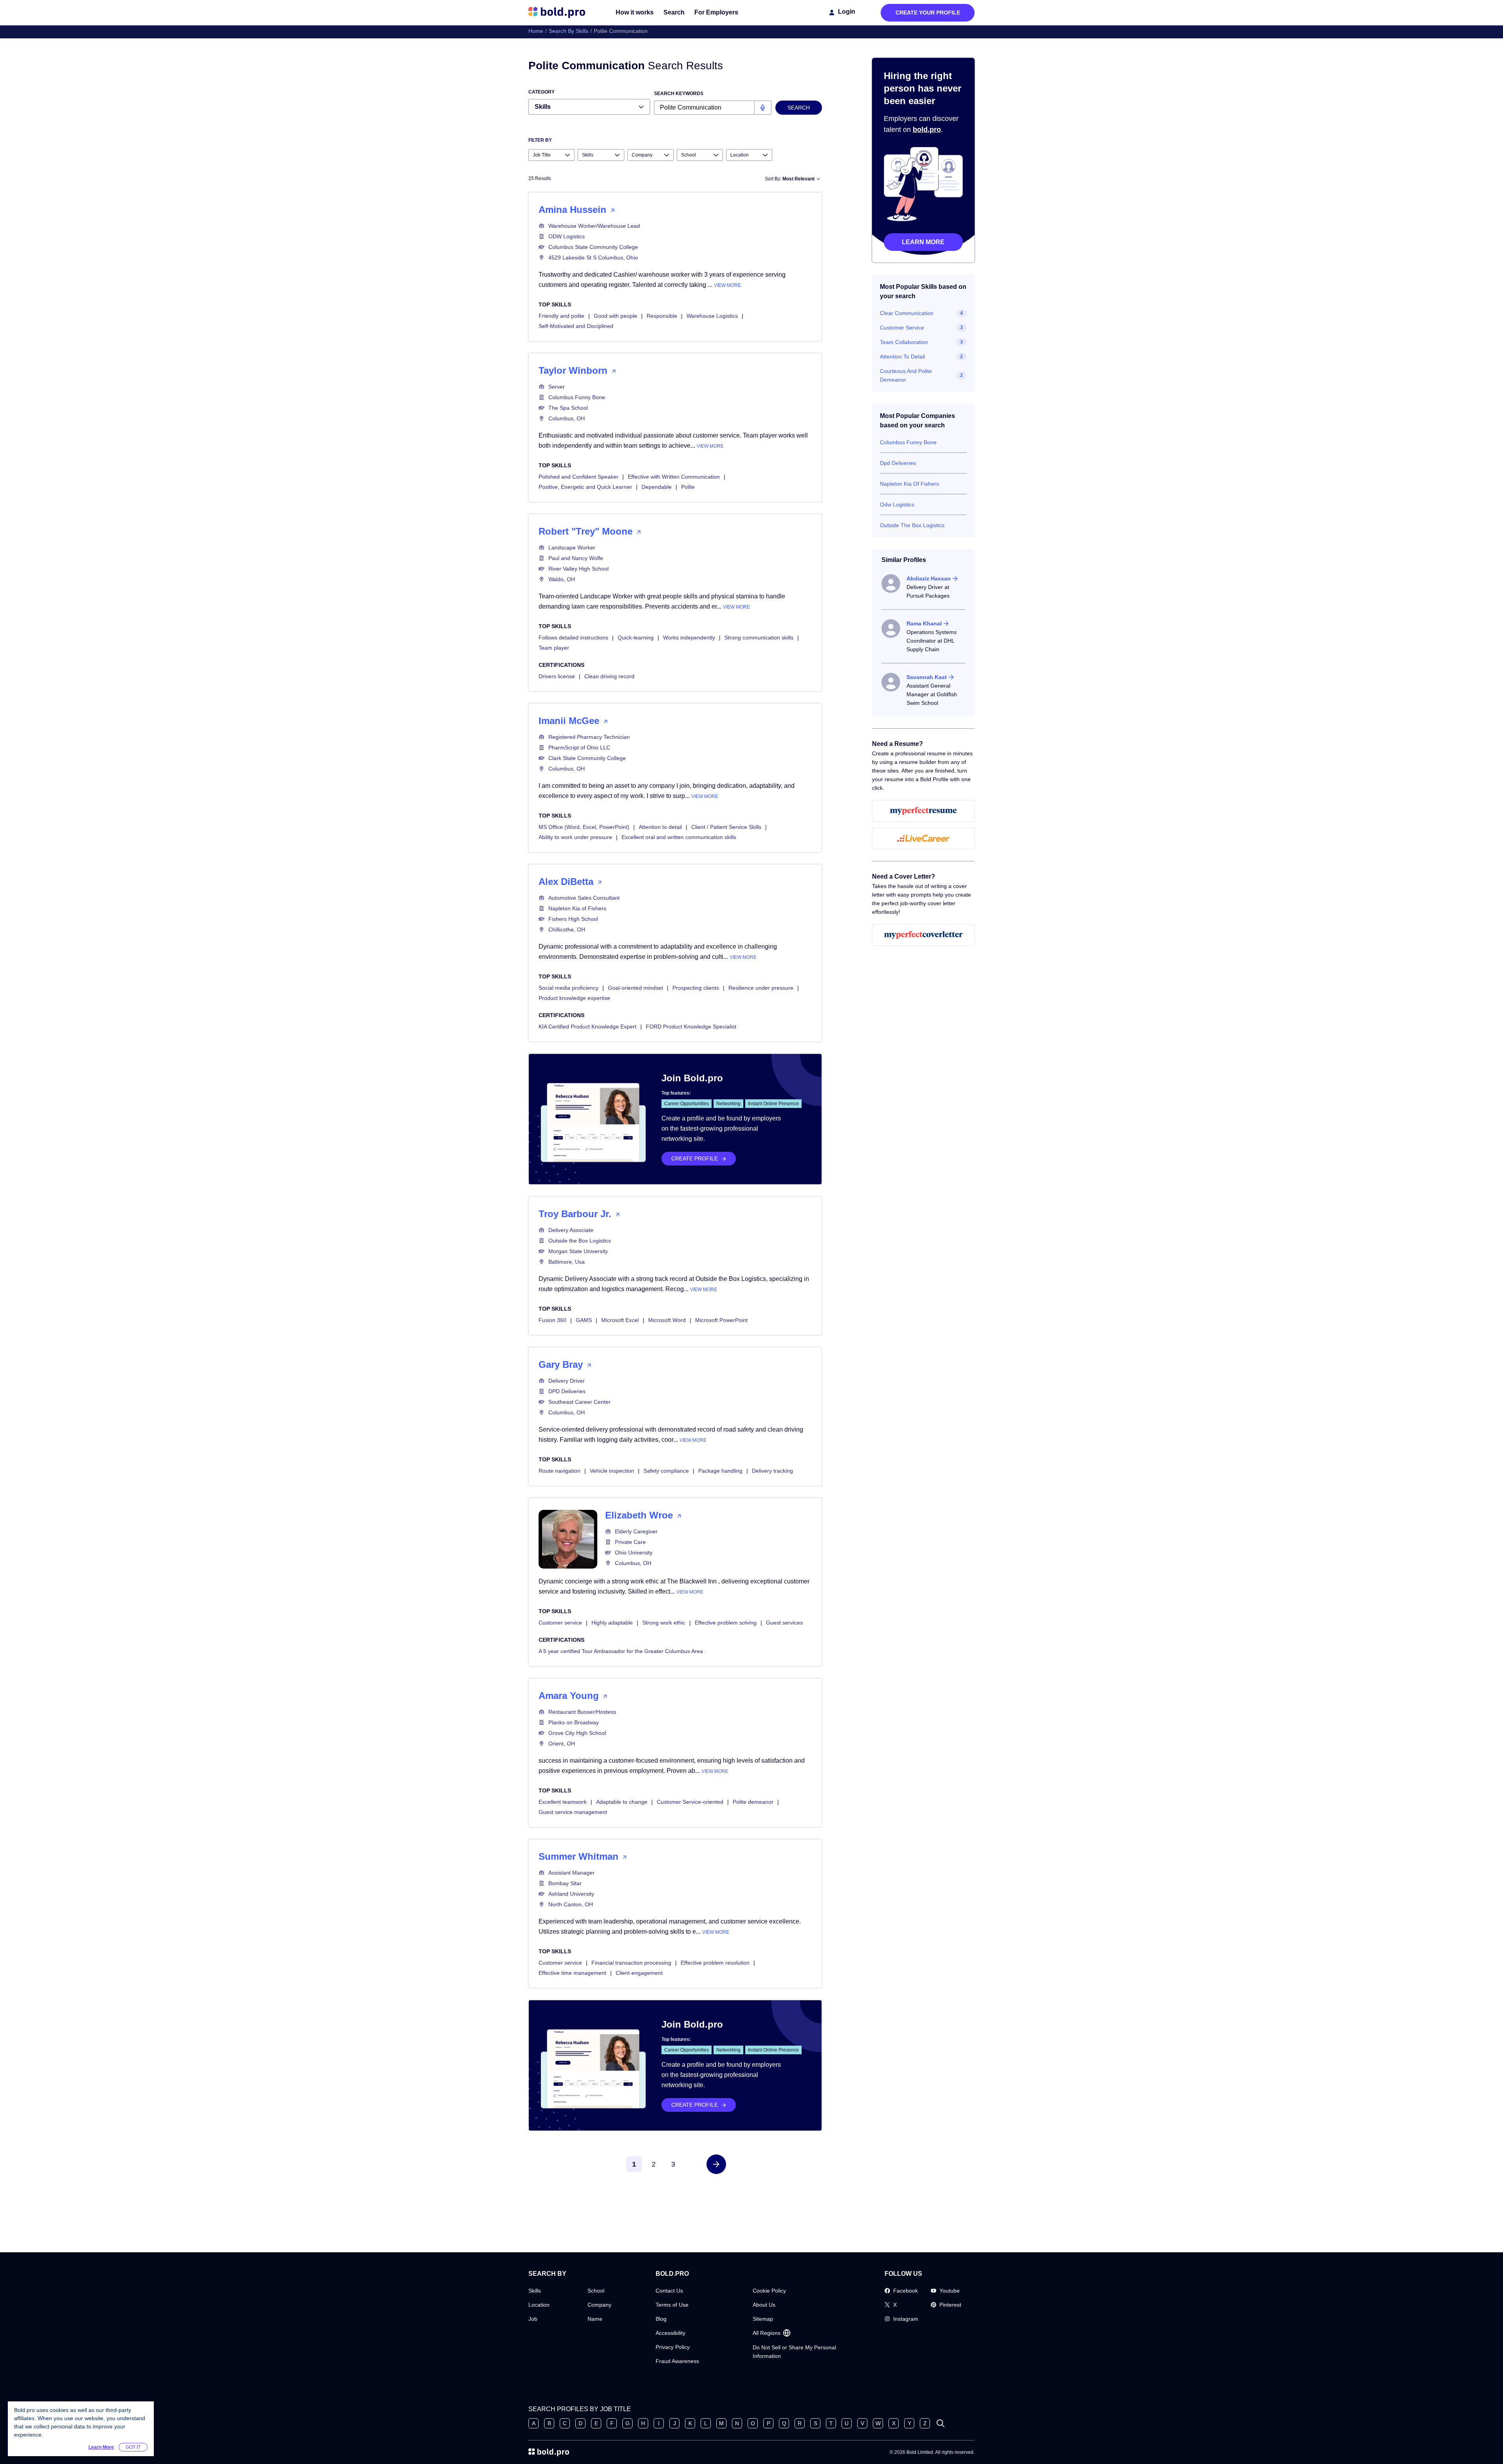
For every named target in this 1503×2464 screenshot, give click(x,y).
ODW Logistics (567, 236)
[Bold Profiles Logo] (557, 13)
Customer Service (902, 328)
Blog (661, 2319)
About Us (764, 2305)
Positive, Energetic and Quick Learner (585, 487)
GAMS (584, 1320)
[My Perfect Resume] (924, 811)
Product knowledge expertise (574, 998)
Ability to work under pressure (575, 837)
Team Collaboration (904, 342)
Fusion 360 (552, 1320)
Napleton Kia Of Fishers (909, 484)
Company (599, 2305)
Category (542, 92)
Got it (133, 2447)
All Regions (767, 2333)
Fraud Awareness (677, 2361)
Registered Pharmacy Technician (589, 737)
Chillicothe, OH (567, 929)
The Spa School (568, 408)
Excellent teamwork (563, 1802)
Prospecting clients (696, 988)
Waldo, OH (562, 579)
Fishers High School (573, 919)
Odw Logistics (897, 504)
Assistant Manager (571, 1873)
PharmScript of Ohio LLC (579, 747)
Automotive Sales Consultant (584, 898)
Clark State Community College (587, 758)
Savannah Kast (927, 677)
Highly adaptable (612, 1623)
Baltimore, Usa (567, 1262)
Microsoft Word (667, 1320)
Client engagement (639, 1973)
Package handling (720, 1471)
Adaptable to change (622, 1802)
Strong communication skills (759, 638)
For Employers (716, 12)
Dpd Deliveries (898, 463)
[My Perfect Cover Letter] (924, 935)
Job (533, 2319)
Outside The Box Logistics (912, 525)
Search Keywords (679, 94)
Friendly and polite (561, 316)
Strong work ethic (664, 1623)
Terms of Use (672, 2305)
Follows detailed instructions (573, 638)
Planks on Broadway (574, 1722)
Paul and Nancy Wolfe (576, 558)
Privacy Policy (673, 2347)
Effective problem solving (726, 1623)
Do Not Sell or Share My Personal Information (794, 2352)
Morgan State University (578, 1251)
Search (674, 12)
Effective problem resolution (715, 1963)
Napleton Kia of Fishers (577, 908)
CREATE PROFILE (695, 1158)
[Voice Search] (763, 108)
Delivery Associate (571, 1230)
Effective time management (572, 1973)
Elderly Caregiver (636, 1531)
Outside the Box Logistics (580, 1241)
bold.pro (927, 130)
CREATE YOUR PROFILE (928, 13)
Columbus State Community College (593, 247)
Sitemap (763, 2319)
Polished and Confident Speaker (578, 477)
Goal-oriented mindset (635, 988)
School (596, 2291)
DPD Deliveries (567, 1391)
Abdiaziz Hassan (929, 578)
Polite (688, 487)
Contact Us (669, 2291)
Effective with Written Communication (674, 477)
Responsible (662, 316)
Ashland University (571, 1894)
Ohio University (634, 1553)
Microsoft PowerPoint (721, 1320)
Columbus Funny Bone (577, 397)
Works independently (689, 638)
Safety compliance (666, 1471)
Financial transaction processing (631, 1963)
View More (727, 285)
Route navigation (560, 1471)
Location (539, 2305)
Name (595, 2319)
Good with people (615, 316)
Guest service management (573, 1812)
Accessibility (670, 2333)
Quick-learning (636, 638)
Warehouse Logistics (712, 316)
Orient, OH (562, 1744)
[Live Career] (924, 838)
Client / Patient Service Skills (726, 827)
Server (557, 387)
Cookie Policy (769, 2291)
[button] (716, 2164)
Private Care (630, 1542)
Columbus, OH (567, 418)
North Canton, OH (571, 1904)
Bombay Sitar (565, 1883)
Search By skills (569, 31)
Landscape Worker (572, 548)
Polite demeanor (753, 1802)
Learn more (923, 242)
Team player (554, 648)
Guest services (784, 1623)
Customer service (560, 1623)
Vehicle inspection (612, 1471)
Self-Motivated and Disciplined (576, 326)
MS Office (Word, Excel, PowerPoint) (584, 827)
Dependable (657, 487)
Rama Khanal (924, 623)
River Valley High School (578, 569)
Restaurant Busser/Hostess (582, 1712)
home (536, 31)
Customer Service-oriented (690, 1802)
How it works (635, 12)
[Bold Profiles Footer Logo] (549, 2452)
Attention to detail (660, 827)
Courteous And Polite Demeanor (906, 375)
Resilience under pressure (761, 988)
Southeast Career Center (579, 1402)
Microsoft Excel (620, 1320)
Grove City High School (577, 1733)
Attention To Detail (902, 357)
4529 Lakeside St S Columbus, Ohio (593, 258)
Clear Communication (907, 313)
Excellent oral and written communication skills (679, 837)
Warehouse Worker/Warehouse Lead (594, 226)
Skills (535, 2291)
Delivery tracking (772, 1471)
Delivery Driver (567, 1381)
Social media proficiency (569, 988)
